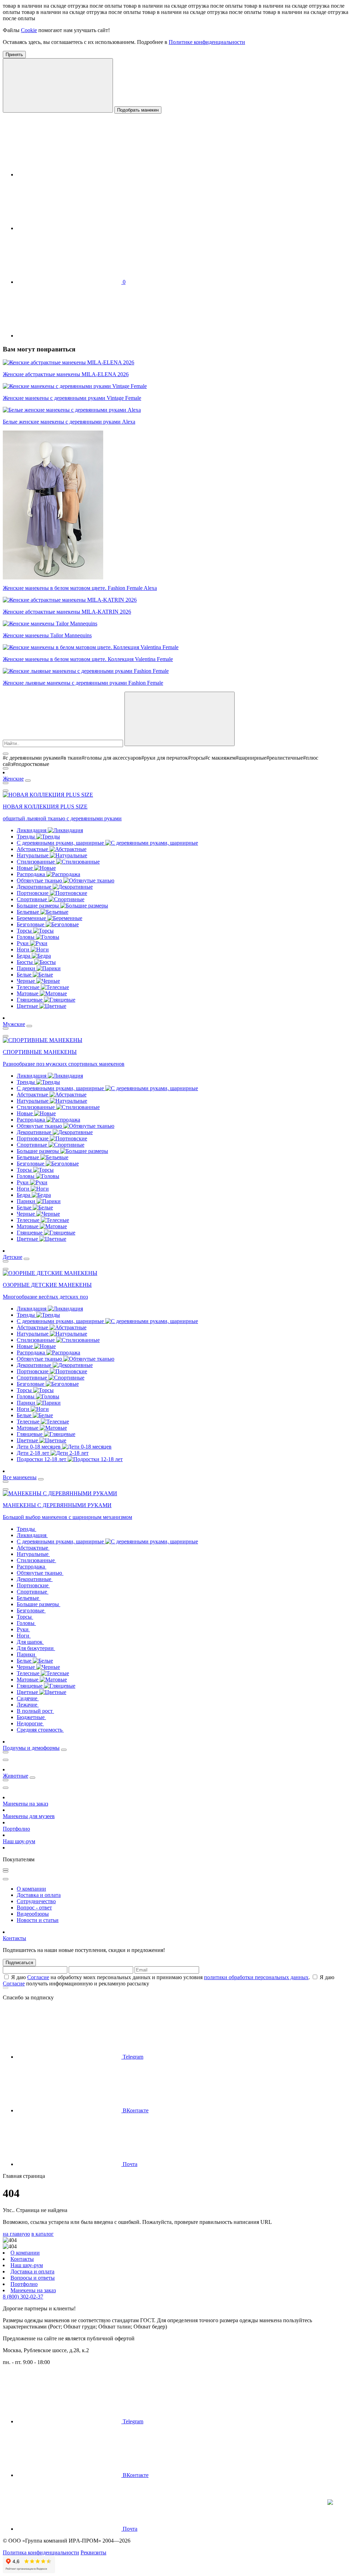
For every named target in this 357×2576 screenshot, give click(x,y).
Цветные (28, 1006)
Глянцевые (30, 1000)
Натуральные (33, 855)
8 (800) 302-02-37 (23, 2297)
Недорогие (30, 1723)
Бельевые (29, 912)
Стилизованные (36, 862)
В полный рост (35, 1711)
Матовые (28, 993)
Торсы (25, 931)
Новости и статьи (38, 1920)
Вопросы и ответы (33, 2278)
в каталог (43, 2234)
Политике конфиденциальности (207, 42)
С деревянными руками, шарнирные (61, 843)
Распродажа (32, 874)
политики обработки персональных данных (256, 1977)
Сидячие (28, 1698)
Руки (23, 943)
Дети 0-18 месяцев (39, 1447)
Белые (25, 975)
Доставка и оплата (39, 1895)
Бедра (24, 956)
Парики (27, 968)
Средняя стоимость (40, 1730)
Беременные (32, 918)
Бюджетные (31, 1717)
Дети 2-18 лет (34, 1453)
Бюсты (25, 962)
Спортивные (33, 899)
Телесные (29, 987)
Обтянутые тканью (40, 880)
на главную (16, 2234)
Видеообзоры (33, 1914)
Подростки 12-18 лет (42, 1459)
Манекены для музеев (29, 1816)
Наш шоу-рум (19, 1841)
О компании (31, 1889)
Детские (13, 1257)
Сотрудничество (36, 1901)
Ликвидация (32, 830)
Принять (14, 55)
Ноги (24, 949)
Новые (25, 868)
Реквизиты (93, 2552)
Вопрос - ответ (34, 1908)
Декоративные (35, 887)
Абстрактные (33, 849)
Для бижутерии (36, 1648)
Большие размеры (39, 906)
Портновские (33, 893)
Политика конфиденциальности (41, 2552)
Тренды (26, 837)
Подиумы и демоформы (31, 1748)
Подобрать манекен (138, 110)
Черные (26, 981)
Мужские (14, 1024)
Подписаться (19, 1963)
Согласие (38, 1977)
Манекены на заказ (25, 1804)
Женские (13, 779)
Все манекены (20, 1477)
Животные (16, 1776)
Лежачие (28, 1705)
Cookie (29, 30)
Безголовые (31, 924)
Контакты (14, 1938)
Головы (26, 937)
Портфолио (16, 1829)
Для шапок (30, 1642)
